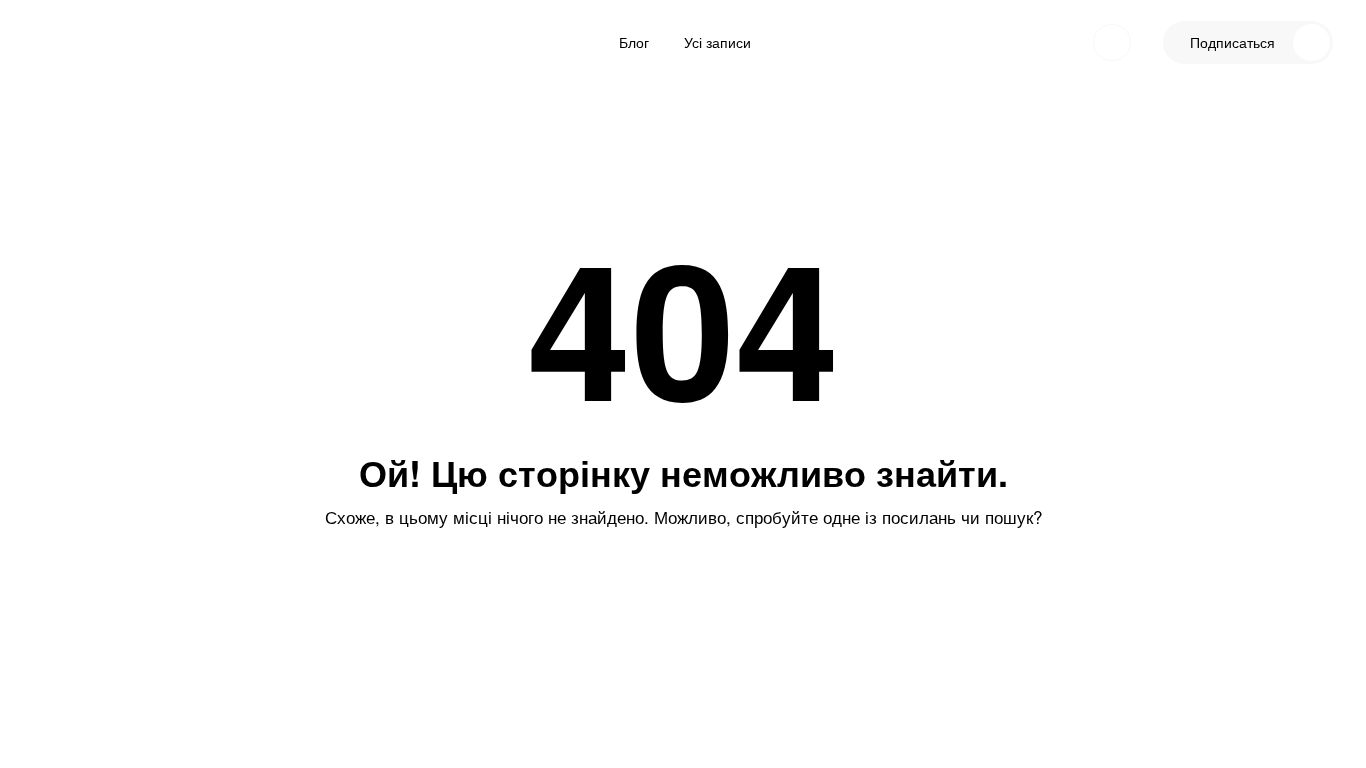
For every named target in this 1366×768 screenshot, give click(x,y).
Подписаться (1232, 42)
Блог (634, 42)
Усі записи (717, 42)
